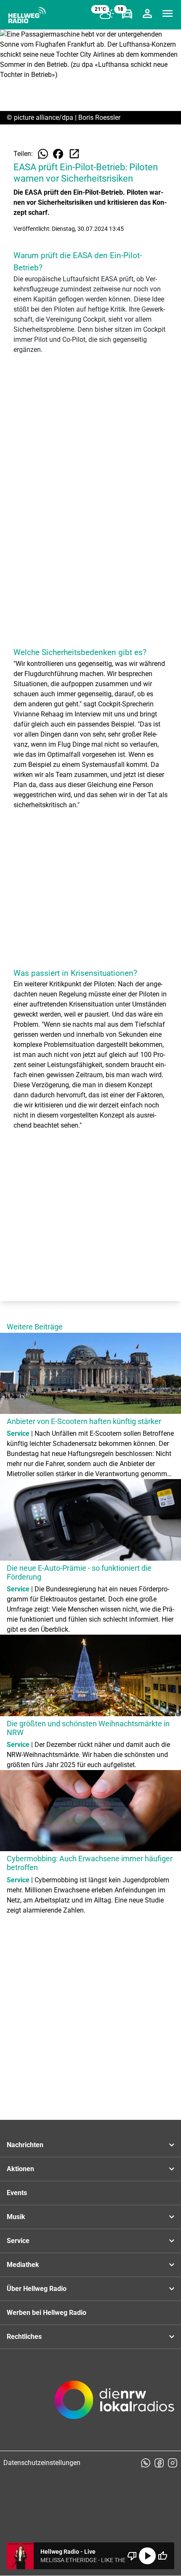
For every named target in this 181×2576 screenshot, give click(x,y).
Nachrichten (25, 2145)
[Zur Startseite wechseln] (27, 15)
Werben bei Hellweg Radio (47, 2313)
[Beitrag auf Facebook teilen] (58, 154)
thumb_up (162, 2556)
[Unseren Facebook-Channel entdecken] (159, 2463)
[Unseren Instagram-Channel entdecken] (173, 2463)
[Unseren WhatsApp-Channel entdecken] (146, 2463)
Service (18, 2241)
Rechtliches (24, 2337)
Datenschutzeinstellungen (42, 2463)
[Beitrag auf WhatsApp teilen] (43, 154)
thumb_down (132, 2556)
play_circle (147, 2556)
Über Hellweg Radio (37, 2289)
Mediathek (23, 2265)
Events (17, 2193)
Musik (16, 2217)
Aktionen (20, 2169)
